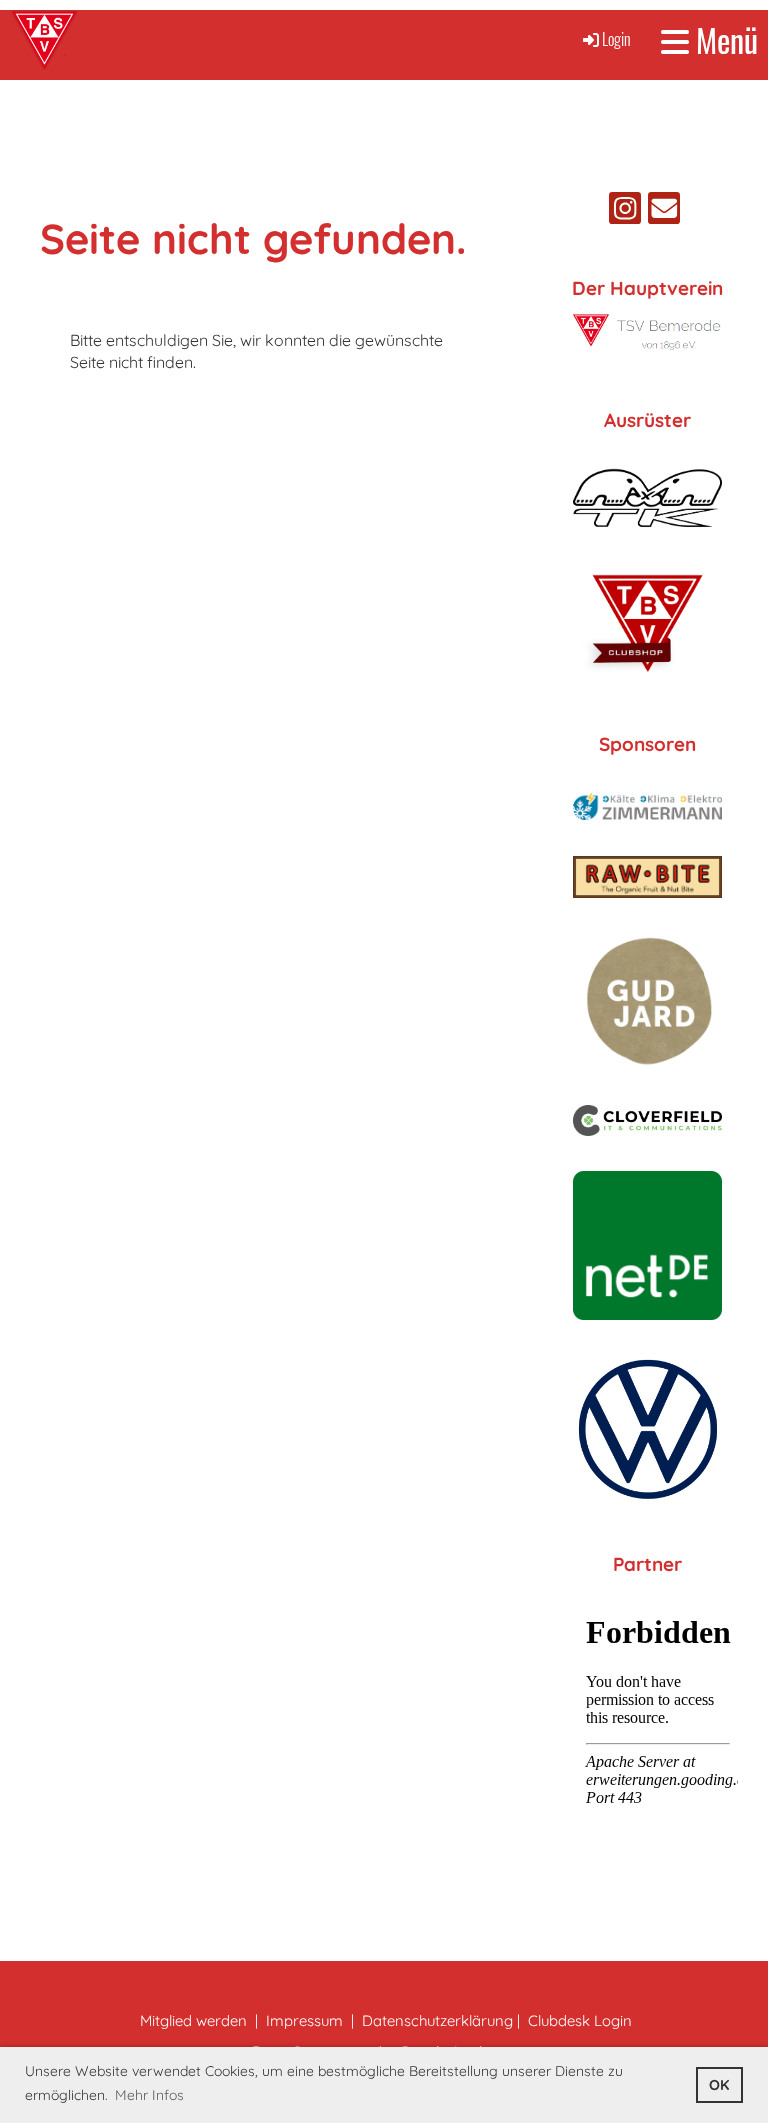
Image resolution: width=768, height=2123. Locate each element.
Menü (723, 40)
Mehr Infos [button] (149, 2095)
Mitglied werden (193, 2020)
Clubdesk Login (580, 2020)
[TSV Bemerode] (647, 346)
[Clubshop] (647, 676)
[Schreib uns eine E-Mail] (664, 212)
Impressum (304, 2020)
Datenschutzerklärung (437, 2020)
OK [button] (719, 2085)
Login (616, 39)
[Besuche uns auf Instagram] (625, 212)
